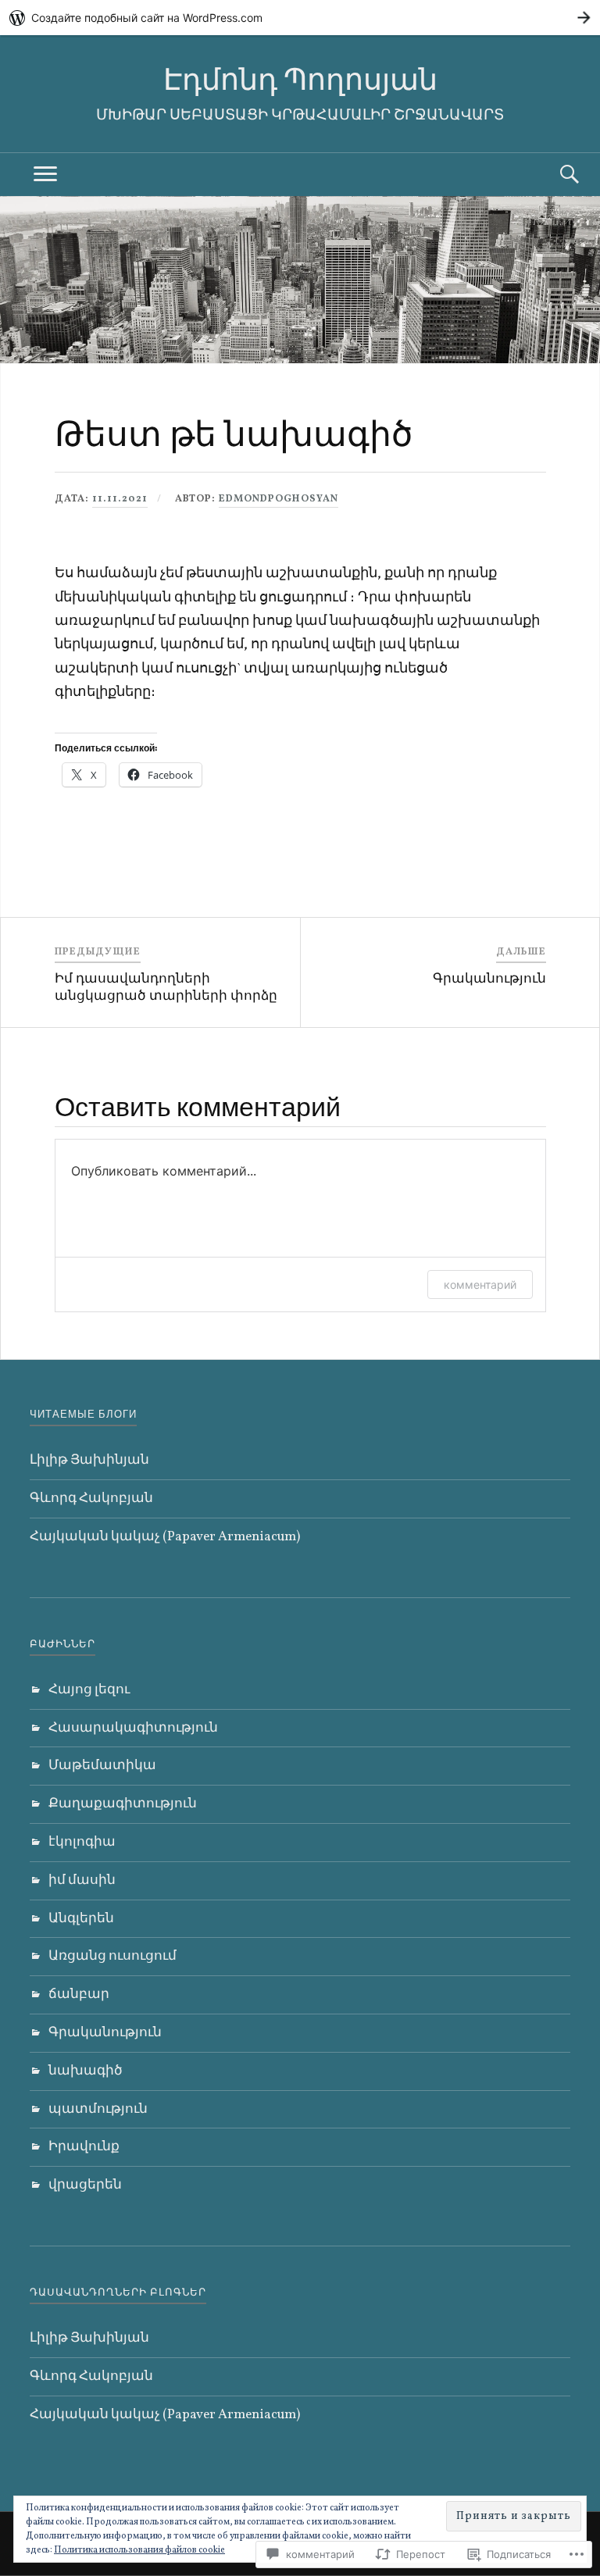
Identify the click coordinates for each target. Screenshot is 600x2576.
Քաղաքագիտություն (123, 1804)
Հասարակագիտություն (133, 1728)
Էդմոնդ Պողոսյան (300, 79)
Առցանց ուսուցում (112, 1956)
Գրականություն (105, 2033)
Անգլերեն (81, 1919)
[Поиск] (555, 175)
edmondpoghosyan (279, 499)
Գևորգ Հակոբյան (91, 1499)
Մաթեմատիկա (102, 1766)
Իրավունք (84, 2147)
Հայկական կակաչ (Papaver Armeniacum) (165, 1537)
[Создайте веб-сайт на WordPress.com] (300, 18)
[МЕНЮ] (45, 175)
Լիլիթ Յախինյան (89, 1460)
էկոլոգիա (82, 1842)
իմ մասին (82, 1880)
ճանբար (79, 1994)
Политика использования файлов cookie (139, 2550)
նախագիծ (86, 2071)
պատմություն (98, 2109)
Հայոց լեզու (89, 1690)
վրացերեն (85, 2185)
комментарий (480, 1284)
